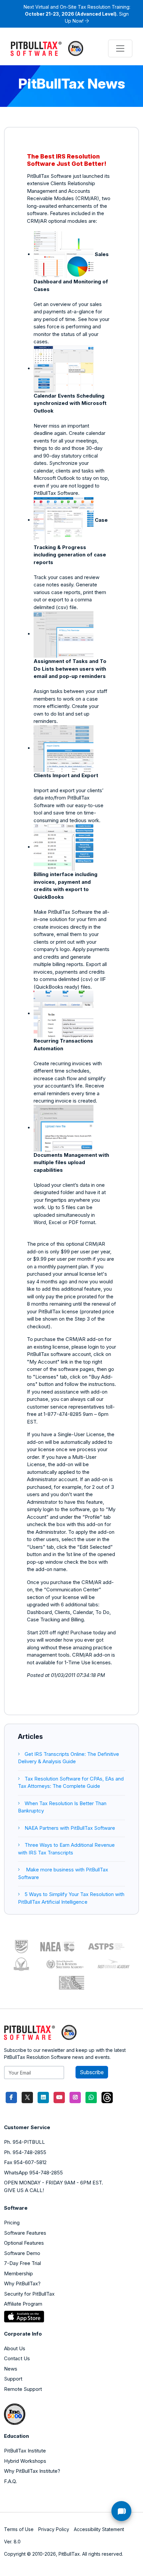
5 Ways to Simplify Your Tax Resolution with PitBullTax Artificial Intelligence (71, 1898)
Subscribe (92, 2072)
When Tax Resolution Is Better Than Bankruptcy (62, 1807)
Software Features (25, 2233)
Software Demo (22, 2253)
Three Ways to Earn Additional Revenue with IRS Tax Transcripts (66, 1849)
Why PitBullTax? (22, 2283)
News (11, 2369)
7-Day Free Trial (22, 2263)
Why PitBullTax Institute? (32, 2471)
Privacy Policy (54, 2529)
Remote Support (23, 2389)
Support (13, 2379)
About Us (15, 2348)
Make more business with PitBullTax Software (63, 1873)
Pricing (12, 2223)
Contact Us (17, 2358)
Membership (18, 2273)
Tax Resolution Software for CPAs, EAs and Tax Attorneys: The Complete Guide (71, 1782)
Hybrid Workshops (25, 2461)
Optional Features (24, 2243)
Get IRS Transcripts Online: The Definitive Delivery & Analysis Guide (69, 1758)
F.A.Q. (10, 2481)
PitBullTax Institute (25, 2451)
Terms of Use (19, 2529)
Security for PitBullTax (29, 2294)
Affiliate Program (23, 2304)
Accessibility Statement (99, 2529)
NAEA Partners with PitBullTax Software (70, 1828)
